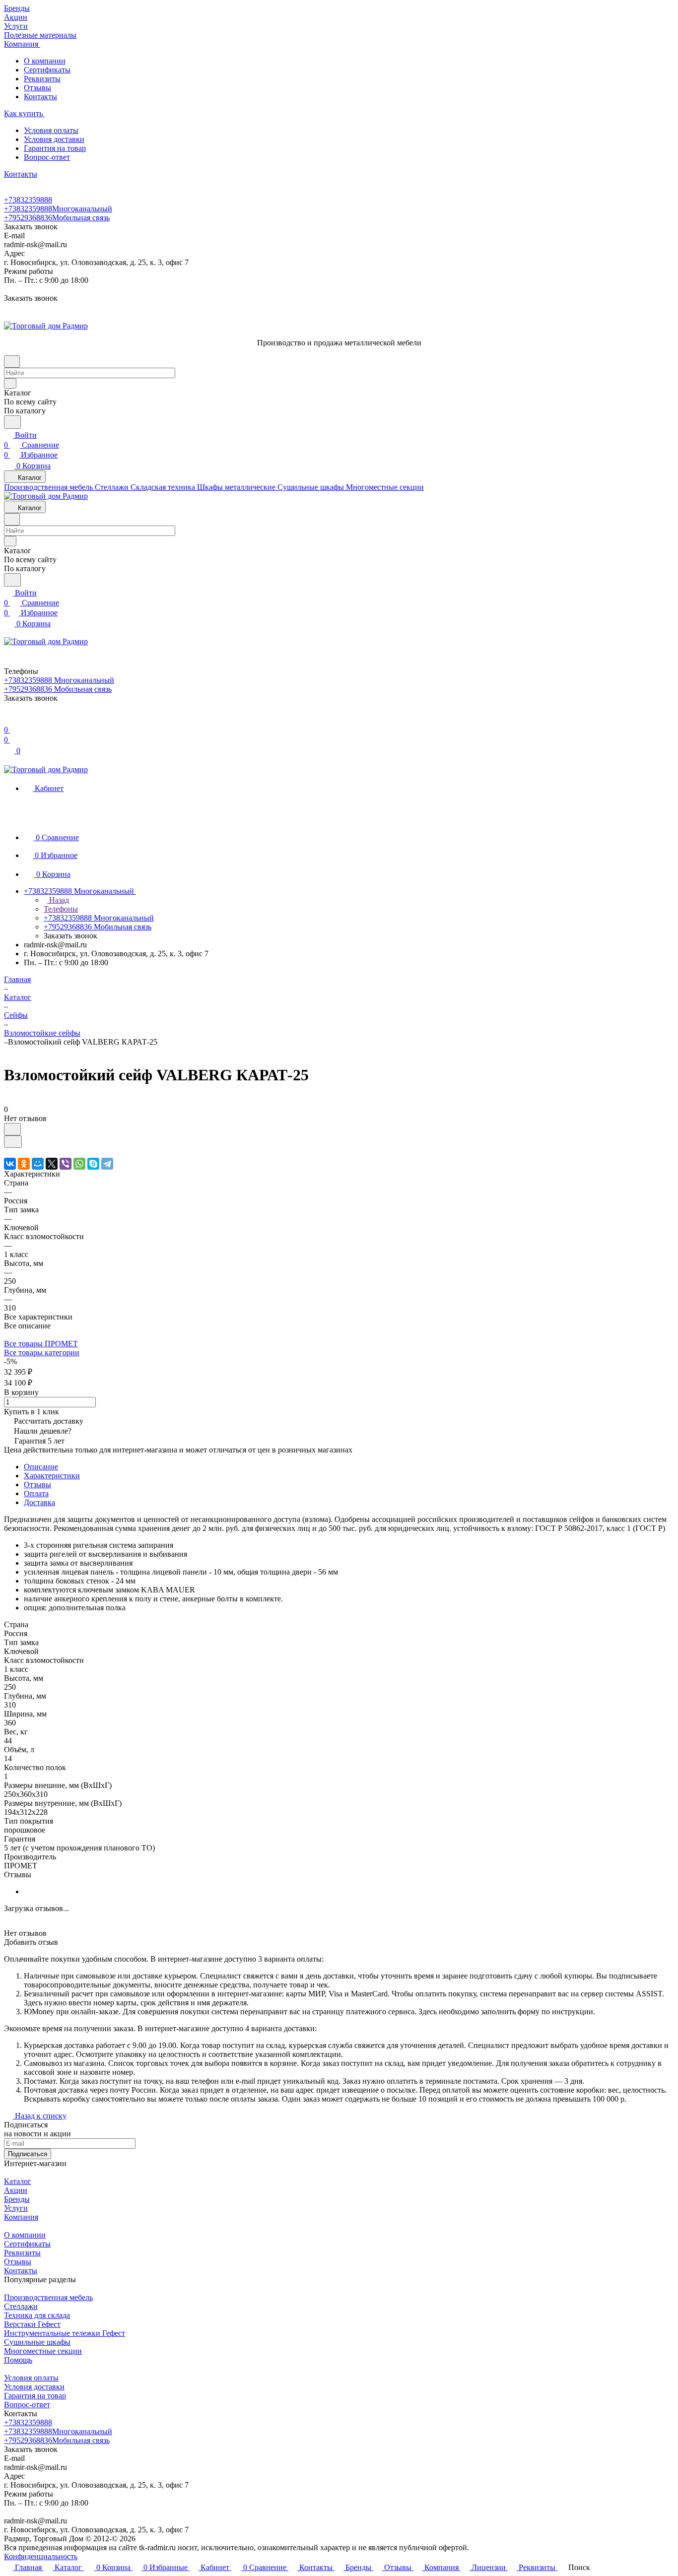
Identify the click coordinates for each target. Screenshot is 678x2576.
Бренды (17, 2199)
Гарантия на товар (55, 148)
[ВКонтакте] (10, 1164)
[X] (52, 1164)
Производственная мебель (48, 2297)
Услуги (16, 2208)
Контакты (40, 97)
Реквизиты (42, 79)
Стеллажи (21, 2306)
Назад (58, 900)
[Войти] (8, 720)
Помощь (18, 2360)
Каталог (18, 2181)
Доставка (39, 1502)
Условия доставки (54, 139)
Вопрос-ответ (47, 157)
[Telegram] (107, 1164)
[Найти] (12, 422)
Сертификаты (47, 70)
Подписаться (28, 2154)
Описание (41, 1467)
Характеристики (52, 1476)
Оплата (36, 1493)
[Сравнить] (13, 1142)
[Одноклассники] (24, 1164)
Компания (21, 2217)
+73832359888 (28, 200)
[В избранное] (12, 1129)
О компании (45, 61)
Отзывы (37, 88)
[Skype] (93, 1164)
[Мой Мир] (38, 1164)
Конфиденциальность (41, 2556)
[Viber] (66, 1164)
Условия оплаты (51, 130)
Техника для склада (37, 2315)
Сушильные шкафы (37, 2342)
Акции (16, 2190)
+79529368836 (57, 218)
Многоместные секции (43, 2351)
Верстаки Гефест (32, 2324)
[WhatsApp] (79, 1164)
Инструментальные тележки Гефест (65, 2333)
